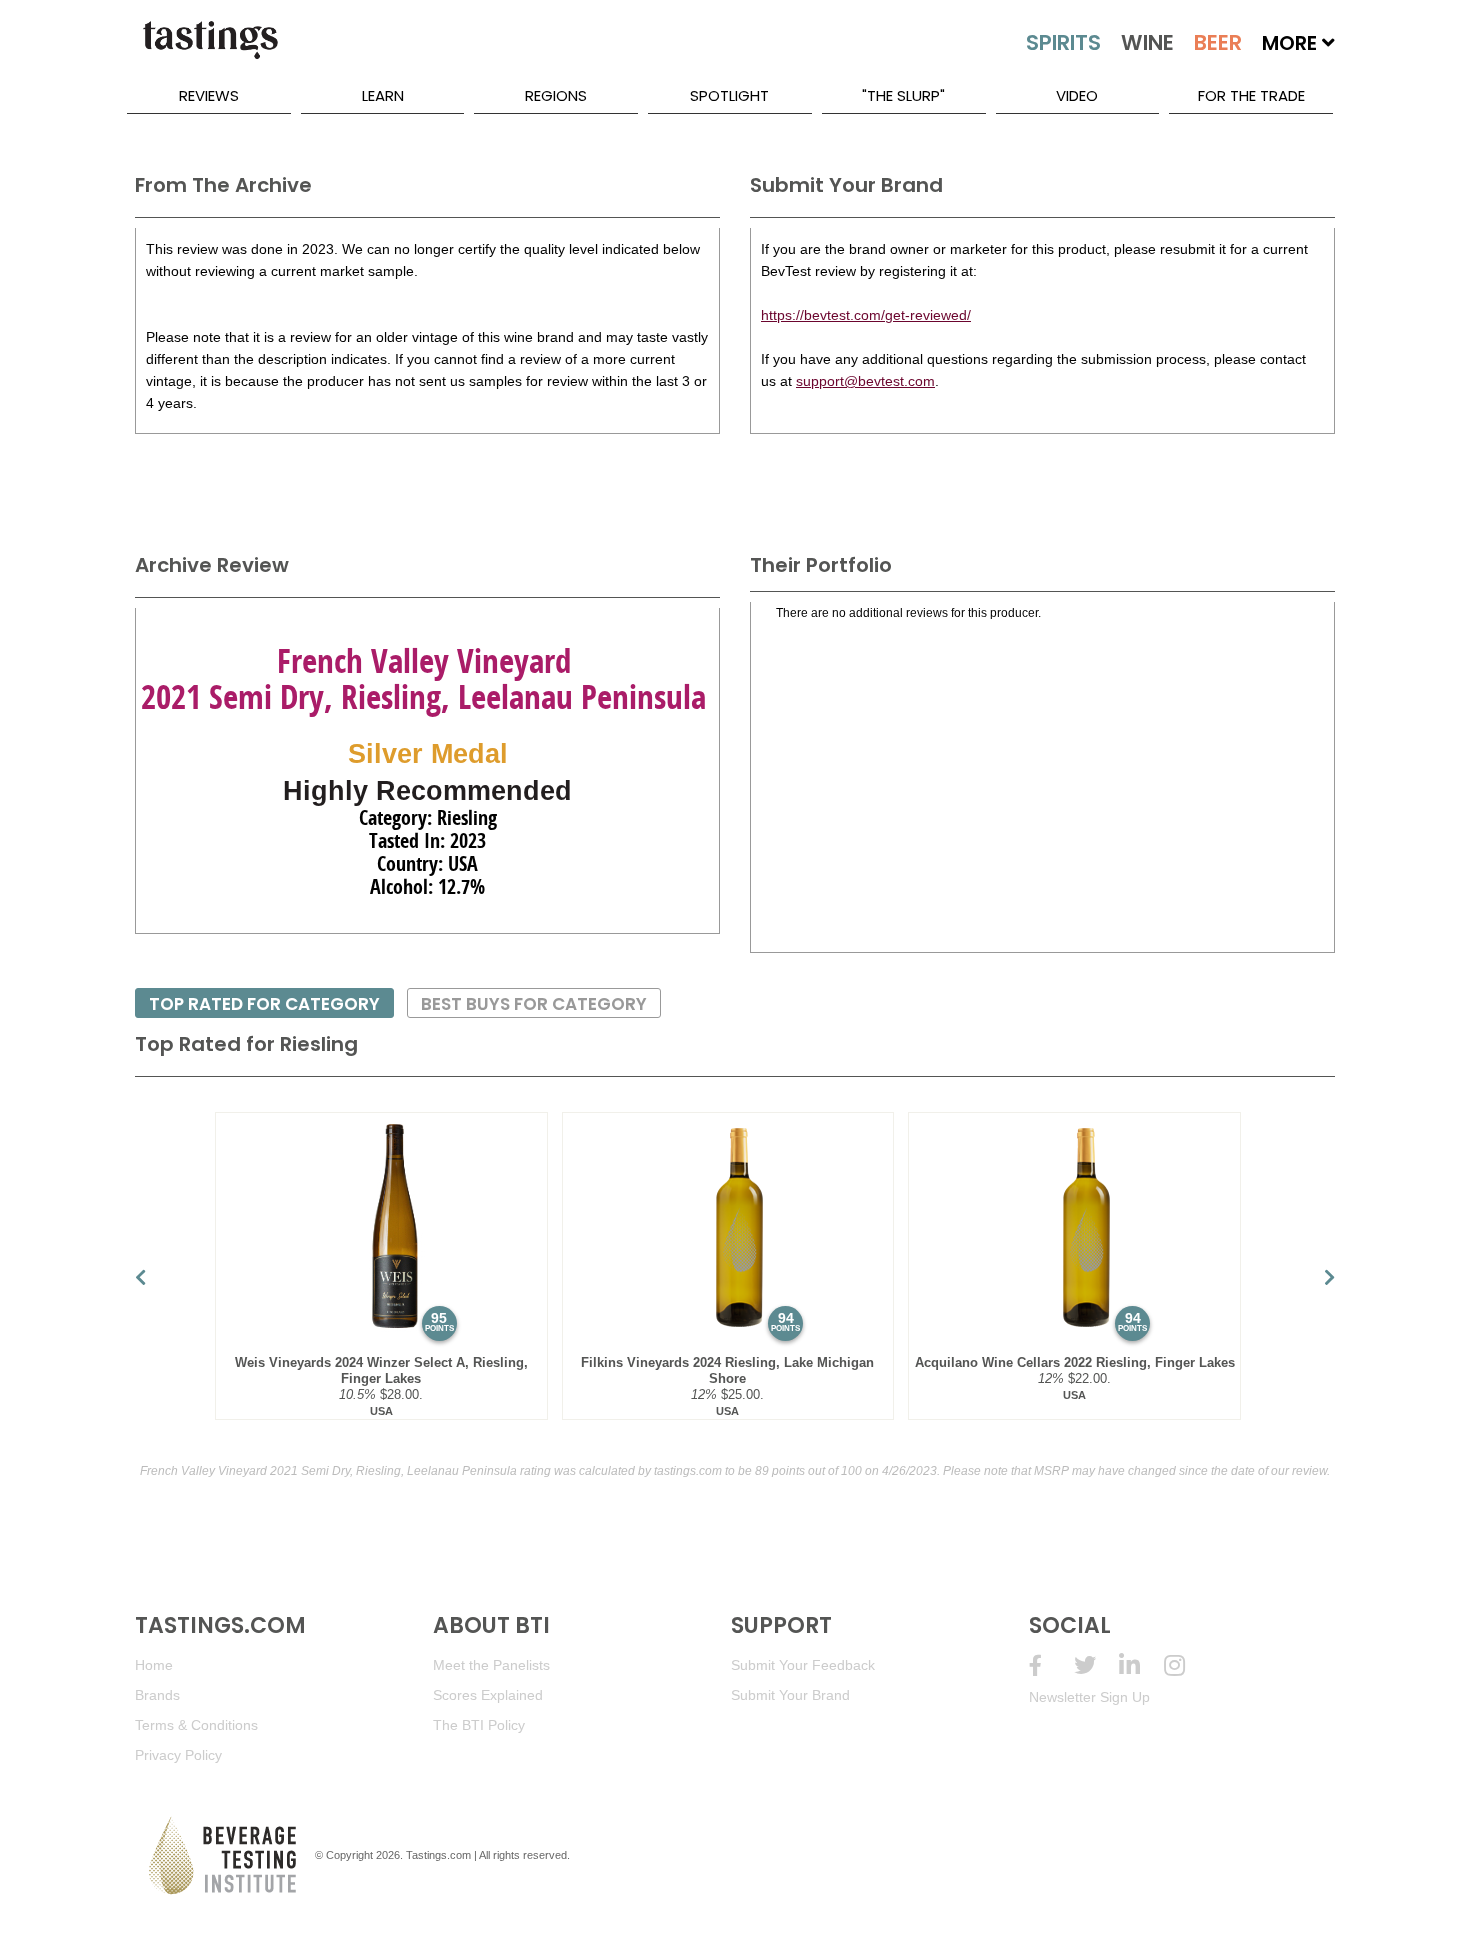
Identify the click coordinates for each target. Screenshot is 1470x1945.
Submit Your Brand (790, 1695)
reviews (209, 95)
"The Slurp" (903, 95)
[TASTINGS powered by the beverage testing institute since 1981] (210, 50)
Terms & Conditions (196, 1725)
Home (154, 1665)
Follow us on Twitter (1096, 1665)
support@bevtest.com (865, 381)
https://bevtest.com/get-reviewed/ (866, 315)
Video (1077, 95)
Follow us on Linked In (1141, 1665)
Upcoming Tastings (1186, 1665)
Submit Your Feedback (803, 1665)
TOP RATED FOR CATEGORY (264, 1004)
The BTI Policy (479, 1725)
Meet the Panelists (491, 1665)
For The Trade (1251, 95)
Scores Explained (488, 1695)
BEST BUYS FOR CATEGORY (534, 1004)
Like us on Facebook (1051, 1665)
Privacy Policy (178, 1755)
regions (556, 95)
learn (383, 95)
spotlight (729, 95)
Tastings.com (438, 1855)
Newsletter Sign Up (1089, 1697)
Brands (157, 1695)
